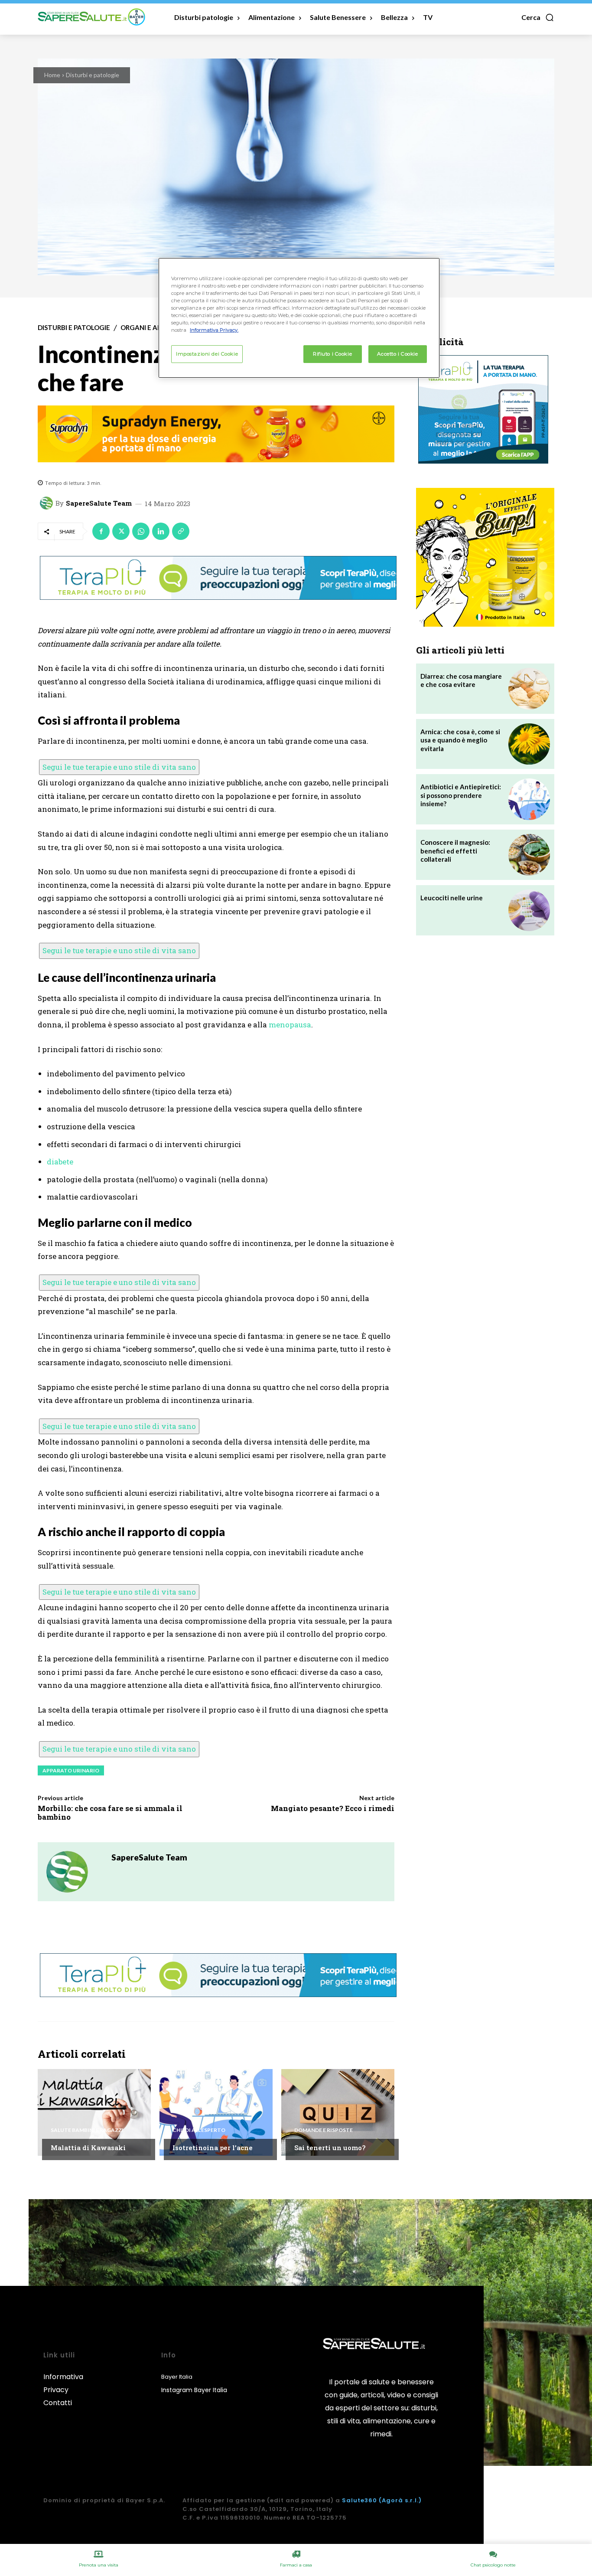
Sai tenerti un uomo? (330, 2148)
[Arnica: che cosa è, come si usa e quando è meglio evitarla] (529, 744)
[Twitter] (121, 531)
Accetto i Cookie (397, 354)
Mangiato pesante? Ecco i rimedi (333, 1808)
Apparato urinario (71, 1770)
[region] (299, 318)
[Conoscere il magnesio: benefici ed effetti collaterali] (529, 855)
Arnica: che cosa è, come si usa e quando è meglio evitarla (460, 740)
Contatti (58, 2403)
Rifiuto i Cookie (332, 354)
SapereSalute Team (99, 503)
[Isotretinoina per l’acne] (216, 2112)
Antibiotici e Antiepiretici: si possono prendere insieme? (461, 795)
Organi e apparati (152, 328)
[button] (538, 17)
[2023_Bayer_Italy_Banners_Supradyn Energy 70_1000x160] (216, 434)
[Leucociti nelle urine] (529, 910)
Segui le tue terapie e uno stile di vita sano (119, 767)
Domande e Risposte (324, 2130)
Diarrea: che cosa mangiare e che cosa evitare (461, 680)
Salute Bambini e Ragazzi (87, 2130)
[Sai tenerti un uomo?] (338, 2112)
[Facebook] (101, 531)
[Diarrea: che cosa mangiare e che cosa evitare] (529, 689)
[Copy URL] (181, 531)
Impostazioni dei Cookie (207, 354)
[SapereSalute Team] (48, 503)
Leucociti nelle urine (452, 898)
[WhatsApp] (141, 531)
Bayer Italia (177, 2377)
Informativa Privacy (63, 2383)
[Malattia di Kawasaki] (94, 2112)
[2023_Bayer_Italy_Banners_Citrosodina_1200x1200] (485, 557)
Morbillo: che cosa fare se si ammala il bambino (110, 1813)
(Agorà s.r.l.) (400, 2500)
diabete (60, 1162)
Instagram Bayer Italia (194, 2390)
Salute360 (359, 2500)
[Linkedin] (161, 531)
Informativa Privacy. (214, 330)
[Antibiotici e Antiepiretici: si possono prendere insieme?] (529, 799)
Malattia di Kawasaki (88, 2148)
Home (52, 75)
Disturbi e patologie (93, 75)
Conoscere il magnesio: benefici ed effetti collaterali (455, 851)
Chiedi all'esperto (199, 2130)
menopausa (290, 1025)
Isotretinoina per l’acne (213, 2148)
